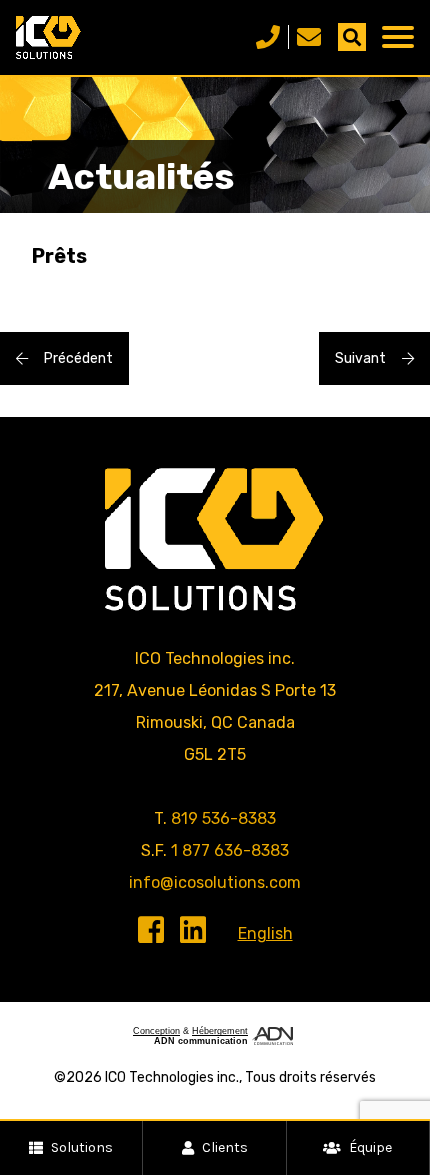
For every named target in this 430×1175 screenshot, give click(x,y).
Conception (156, 1031)
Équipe (370, 1147)
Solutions (82, 1147)
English (265, 933)
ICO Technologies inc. (172, 1077)
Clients (225, 1147)
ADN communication (201, 1041)
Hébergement (220, 1031)
